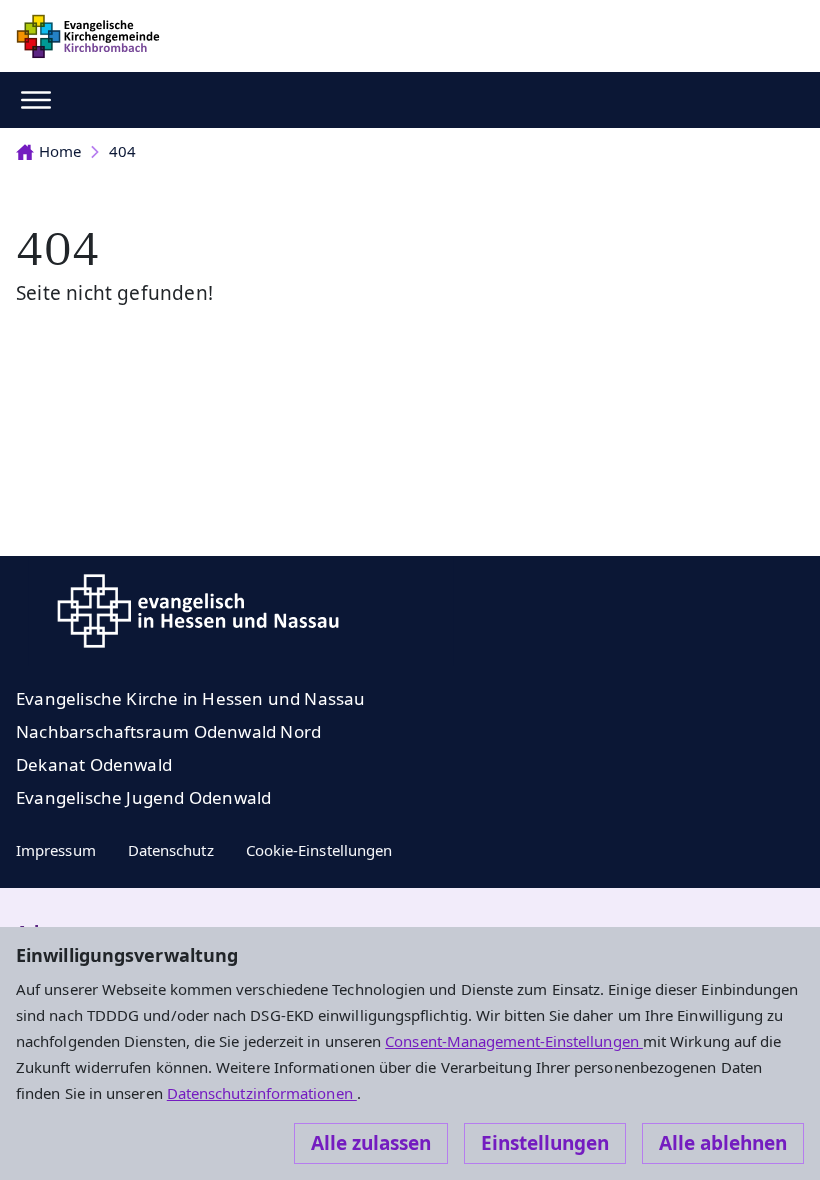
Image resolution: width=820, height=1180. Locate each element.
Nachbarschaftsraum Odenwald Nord (168, 731)
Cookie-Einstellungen (319, 850)
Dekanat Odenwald (94, 764)
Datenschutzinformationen (262, 1093)
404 (122, 151)
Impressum (56, 850)
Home (60, 151)
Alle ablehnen (723, 1143)
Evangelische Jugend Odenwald (143, 797)
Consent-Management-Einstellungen (514, 1041)
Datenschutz (171, 850)
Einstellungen (545, 1143)
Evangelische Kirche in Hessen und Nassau (191, 698)
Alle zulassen (371, 1143)
